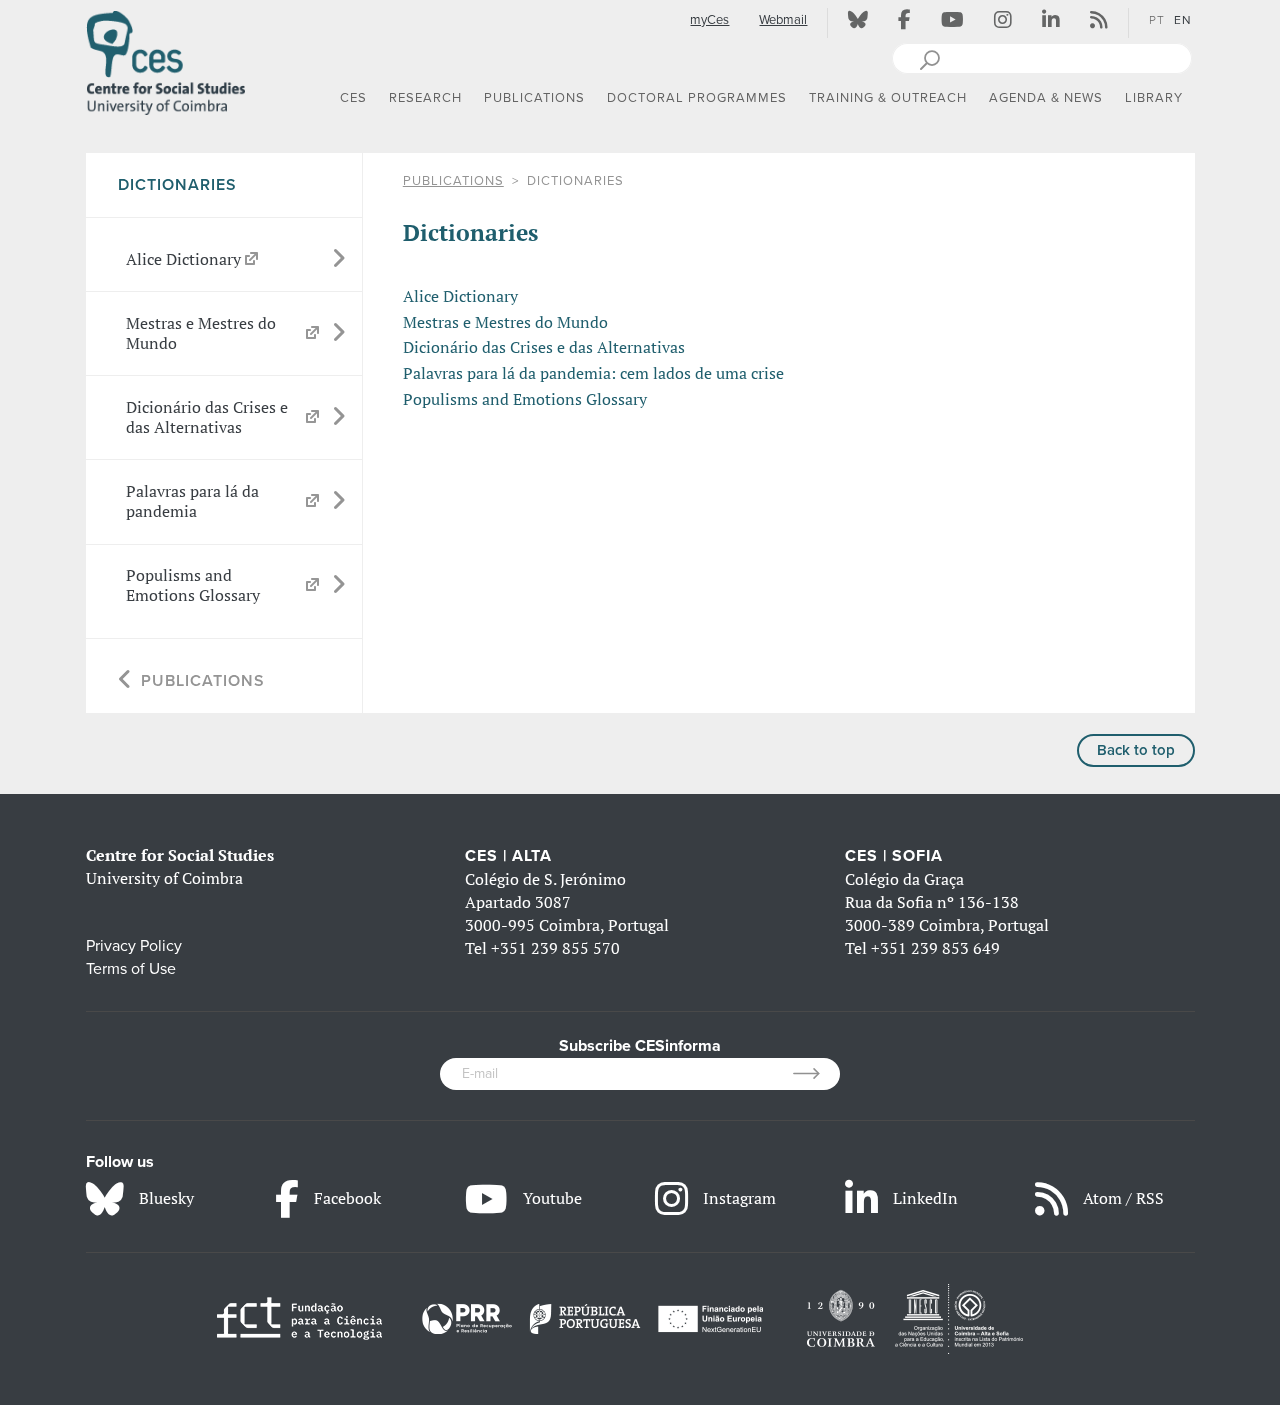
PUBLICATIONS (453, 181)
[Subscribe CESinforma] (816, 1074)
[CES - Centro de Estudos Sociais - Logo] (166, 59)
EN (1183, 20)
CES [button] (353, 98)
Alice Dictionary (460, 296)
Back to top (1136, 750)
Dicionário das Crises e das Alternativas (544, 347)
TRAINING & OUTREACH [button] (888, 98)
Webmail (783, 20)
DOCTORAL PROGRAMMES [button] (697, 98)
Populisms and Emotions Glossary (525, 399)
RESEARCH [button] (425, 98)
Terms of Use (131, 969)
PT (1157, 20)
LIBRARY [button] (1154, 98)
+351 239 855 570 (555, 948)
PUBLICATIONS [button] (534, 98)
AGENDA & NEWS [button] (1046, 98)
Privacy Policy (134, 946)
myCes (709, 20)
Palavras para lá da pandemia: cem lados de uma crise (593, 373)
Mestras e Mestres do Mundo (505, 322)
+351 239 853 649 (935, 948)
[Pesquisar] (929, 58)
